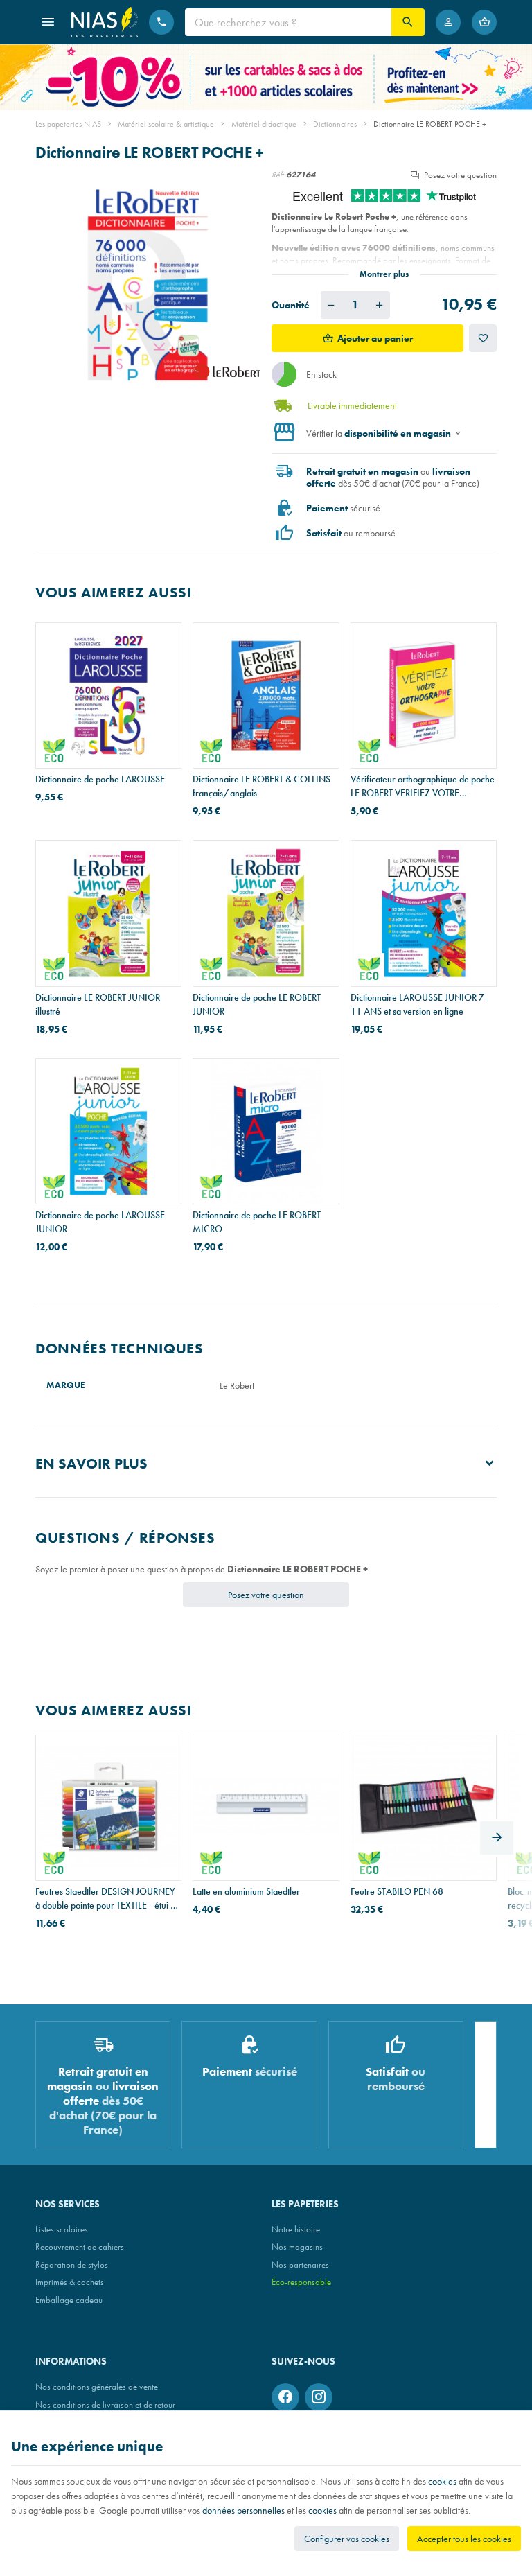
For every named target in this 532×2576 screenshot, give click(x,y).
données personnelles (243, 2510)
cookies (442, 2481)
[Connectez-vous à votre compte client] (448, 22)
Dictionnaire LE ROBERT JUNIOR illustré (98, 1004)
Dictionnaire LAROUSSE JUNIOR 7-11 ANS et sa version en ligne (419, 1004)
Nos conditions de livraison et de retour (105, 2404)
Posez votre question (460, 175)
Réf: (278, 175)
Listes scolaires (62, 2229)
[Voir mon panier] (484, 22)
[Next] (497, 1838)
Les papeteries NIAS (68, 124)
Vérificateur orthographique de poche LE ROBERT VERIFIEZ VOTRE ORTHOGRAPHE (423, 786)
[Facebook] (285, 2397)
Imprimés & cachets (70, 2282)
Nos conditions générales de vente (97, 2386)
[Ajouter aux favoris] (483, 338)
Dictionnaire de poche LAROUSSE (100, 779)
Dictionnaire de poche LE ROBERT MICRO (257, 1222)
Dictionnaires (335, 124)
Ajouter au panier (375, 338)
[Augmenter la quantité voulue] (380, 305)
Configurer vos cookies (347, 2539)
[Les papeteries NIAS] (105, 22)
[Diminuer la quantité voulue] (331, 305)
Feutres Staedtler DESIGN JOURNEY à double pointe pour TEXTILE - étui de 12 (108, 1899)
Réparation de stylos (72, 2264)
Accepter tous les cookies (464, 2539)
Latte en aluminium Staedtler (246, 1891)
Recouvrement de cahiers (80, 2246)
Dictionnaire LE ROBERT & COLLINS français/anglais (261, 786)
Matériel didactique (264, 124)
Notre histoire (296, 2229)
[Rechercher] (408, 22)
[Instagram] (319, 2397)
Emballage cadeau (69, 2300)
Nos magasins (297, 2246)
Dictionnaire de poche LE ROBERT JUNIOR (257, 1004)
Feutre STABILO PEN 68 (397, 1891)
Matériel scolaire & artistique (166, 124)
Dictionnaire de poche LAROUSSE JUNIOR (100, 1222)
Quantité (291, 305)
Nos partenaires (300, 2264)
